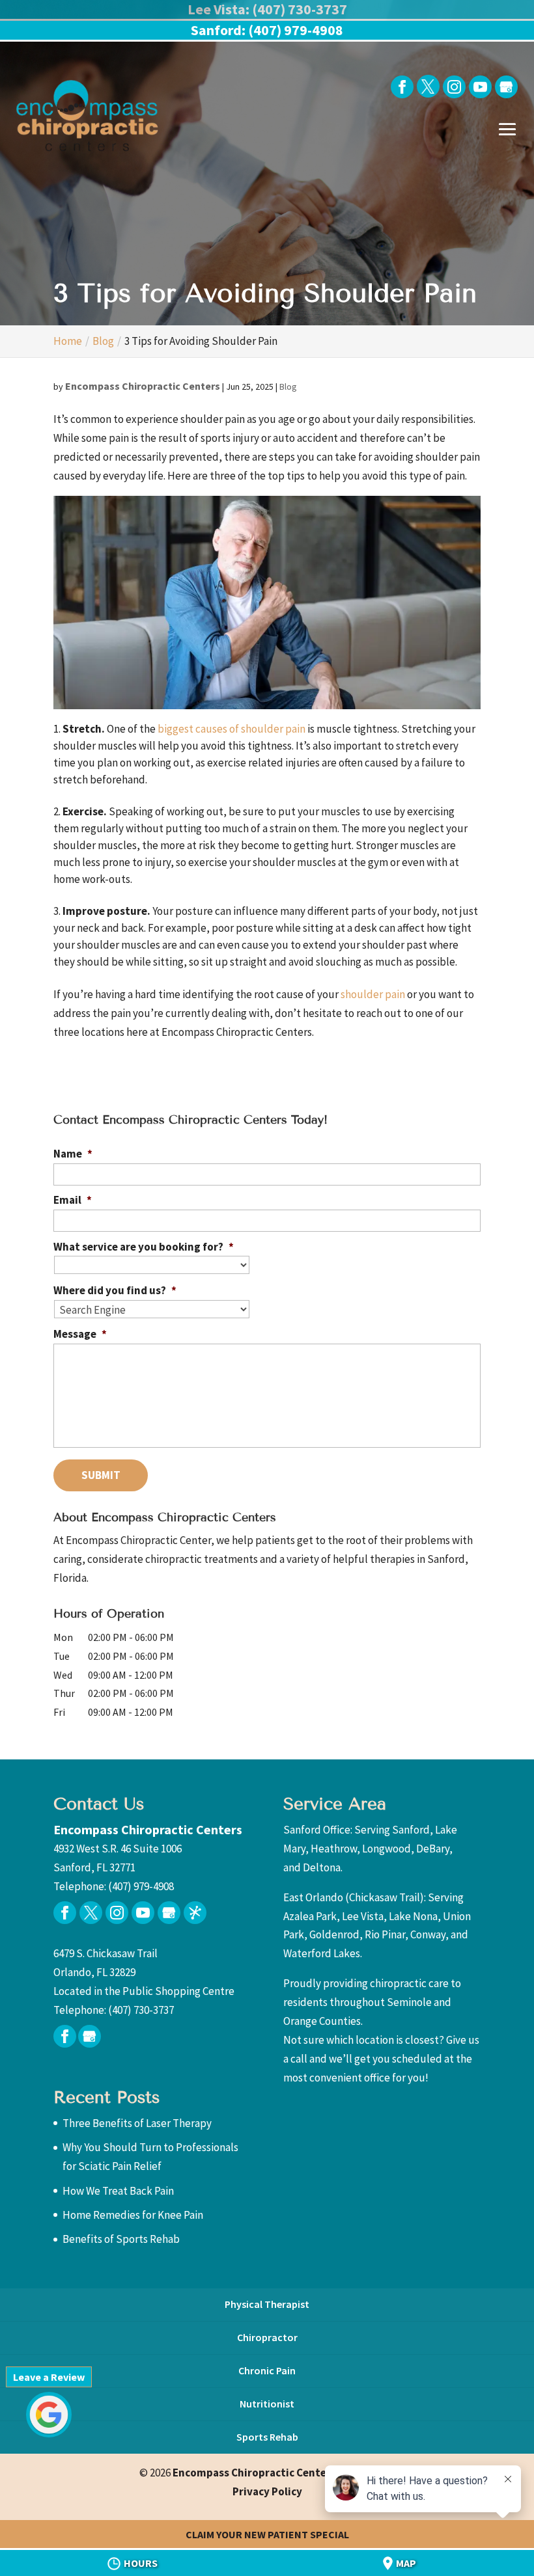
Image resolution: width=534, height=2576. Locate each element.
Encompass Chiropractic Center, (284, 2473)
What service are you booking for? (144, 1247)
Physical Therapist (267, 2304)
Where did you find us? (115, 1290)
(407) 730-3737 (141, 2010)
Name (73, 1154)
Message (80, 1334)
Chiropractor (267, 2337)
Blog (288, 386)
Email (73, 1200)
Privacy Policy (267, 2491)
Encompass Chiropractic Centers (143, 386)
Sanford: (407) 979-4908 (267, 30)
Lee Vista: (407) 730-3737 (267, 9)
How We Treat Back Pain (118, 2191)
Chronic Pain (267, 2370)
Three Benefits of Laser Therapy (137, 2123)
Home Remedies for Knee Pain (133, 2215)
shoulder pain (373, 994)
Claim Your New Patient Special (267, 2534)
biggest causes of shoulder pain (232, 729)
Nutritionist (267, 2404)
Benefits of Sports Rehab (121, 2239)
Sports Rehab (267, 2437)
